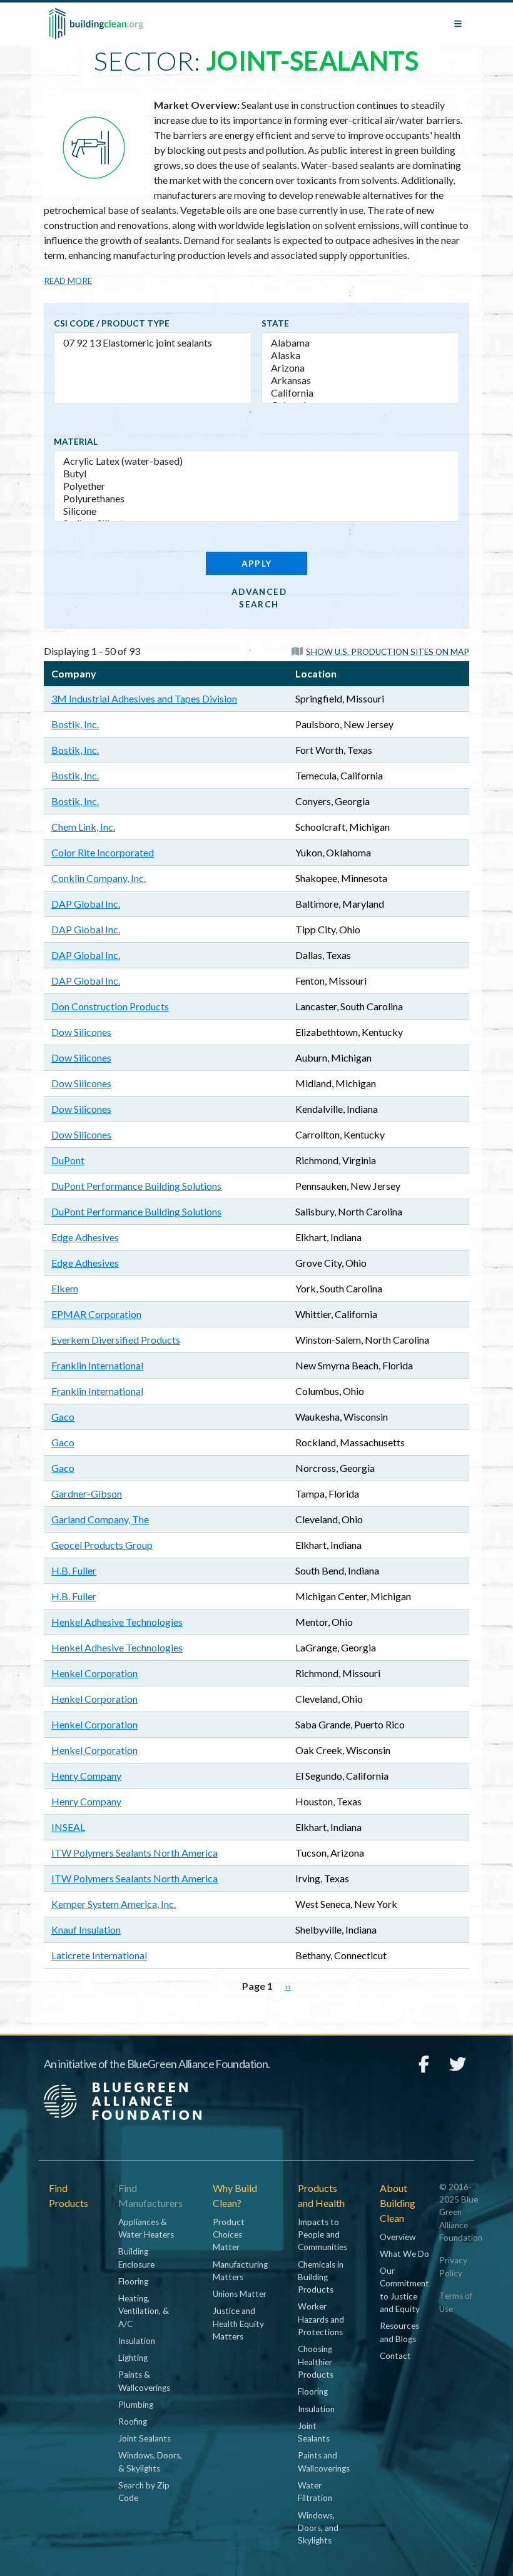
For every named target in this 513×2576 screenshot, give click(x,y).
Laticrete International (99, 1955)
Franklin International (97, 1365)
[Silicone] (256, 511)
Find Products (69, 2195)
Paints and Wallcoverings (324, 2462)
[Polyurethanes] (256, 499)
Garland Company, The (100, 1519)
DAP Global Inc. (86, 904)
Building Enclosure (136, 2258)
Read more (68, 281)
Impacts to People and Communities (323, 2235)
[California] (360, 393)
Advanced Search (259, 598)
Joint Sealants (145, 2438)
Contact (395, 2356)
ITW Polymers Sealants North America (135, 1853)
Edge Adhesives (85, 1237)
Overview (398, 2237)
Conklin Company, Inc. (99, 878)
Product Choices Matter (229, 2235)
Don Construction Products (110, 1006)
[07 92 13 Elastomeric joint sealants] (153, 343)
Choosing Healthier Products (316, 2362)
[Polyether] (256, 486)
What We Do (404, 2254)
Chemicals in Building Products (321, 2277)
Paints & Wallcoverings (144, 2381)
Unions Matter (240, 2294)
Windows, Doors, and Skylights (318, 2528)
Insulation (137, 2341)
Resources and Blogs (399, 2332)
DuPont (68, 1160)
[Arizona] (360, 368)
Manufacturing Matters (240, 2271)
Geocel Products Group (102, 1545)
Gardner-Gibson (87, 1493)
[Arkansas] (360, 380)
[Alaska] (360, 355)
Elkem (65, 1288)
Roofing (133, 2421)
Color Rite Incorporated (103, 852)
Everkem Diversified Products (116, 1340)
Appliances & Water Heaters (146, 2228)
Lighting (133, 2358)
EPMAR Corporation (96, 1314)
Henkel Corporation (94, 1673)
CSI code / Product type (112, 323)
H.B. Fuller (74, 1570)
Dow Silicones (81, 1032)
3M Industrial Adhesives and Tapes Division (144, 698)
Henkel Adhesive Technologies (117, 1622)
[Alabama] (360, 343)
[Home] (96, 24)
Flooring (133, 2281)
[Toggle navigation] (458, 24)
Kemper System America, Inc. (114, 1904)
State (275, 323)
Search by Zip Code (144, 2492)
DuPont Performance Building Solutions (136, 1186)
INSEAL (68, 1827)
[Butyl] (256, 474)
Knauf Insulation (86, 1929)
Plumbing (136, 2405)
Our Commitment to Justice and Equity (404, 2290)
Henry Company (86, 1776)
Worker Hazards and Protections (321, 2319)
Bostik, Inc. (75, 724)
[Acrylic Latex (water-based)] (256, 461)
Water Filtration (315, 2492)
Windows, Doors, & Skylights (150, 2462)
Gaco (63, 1417)
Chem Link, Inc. (83, 827)
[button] (380, 651)
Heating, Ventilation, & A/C (144, 2311)
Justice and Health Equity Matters (238, 2324)
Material (76, 442)
